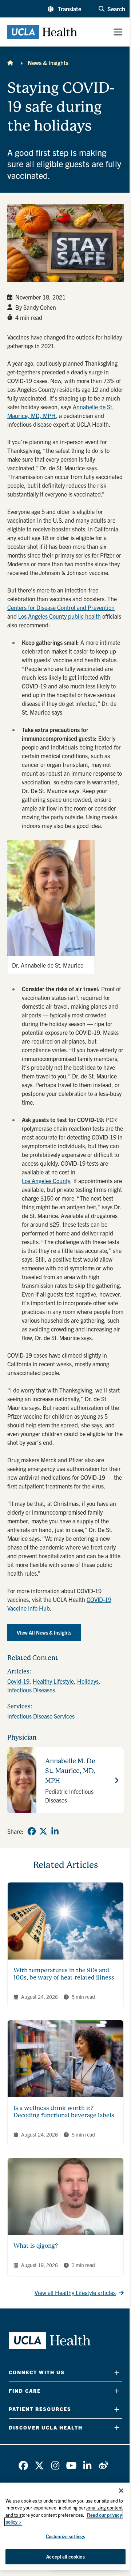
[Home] (10, 63)
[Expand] (117, 2373)
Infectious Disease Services (41, 1716)
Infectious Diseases (31, 1690)
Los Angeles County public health (59, 616)
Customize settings (65, 2536)
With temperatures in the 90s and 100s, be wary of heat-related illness (64, 1974)
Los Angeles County (46, 1181)
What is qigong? (36, 2246)
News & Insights (48, 63)
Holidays (88, 1681)
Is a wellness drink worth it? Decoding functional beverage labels (64, 2112)
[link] (32, 1831)
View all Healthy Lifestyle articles (75, 2292)
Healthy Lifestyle (53, 1681)
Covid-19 (18, 1681)
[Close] (121, 2491)
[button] (64, 9)
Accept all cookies (65, 2557)
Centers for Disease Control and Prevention (61, 607)
